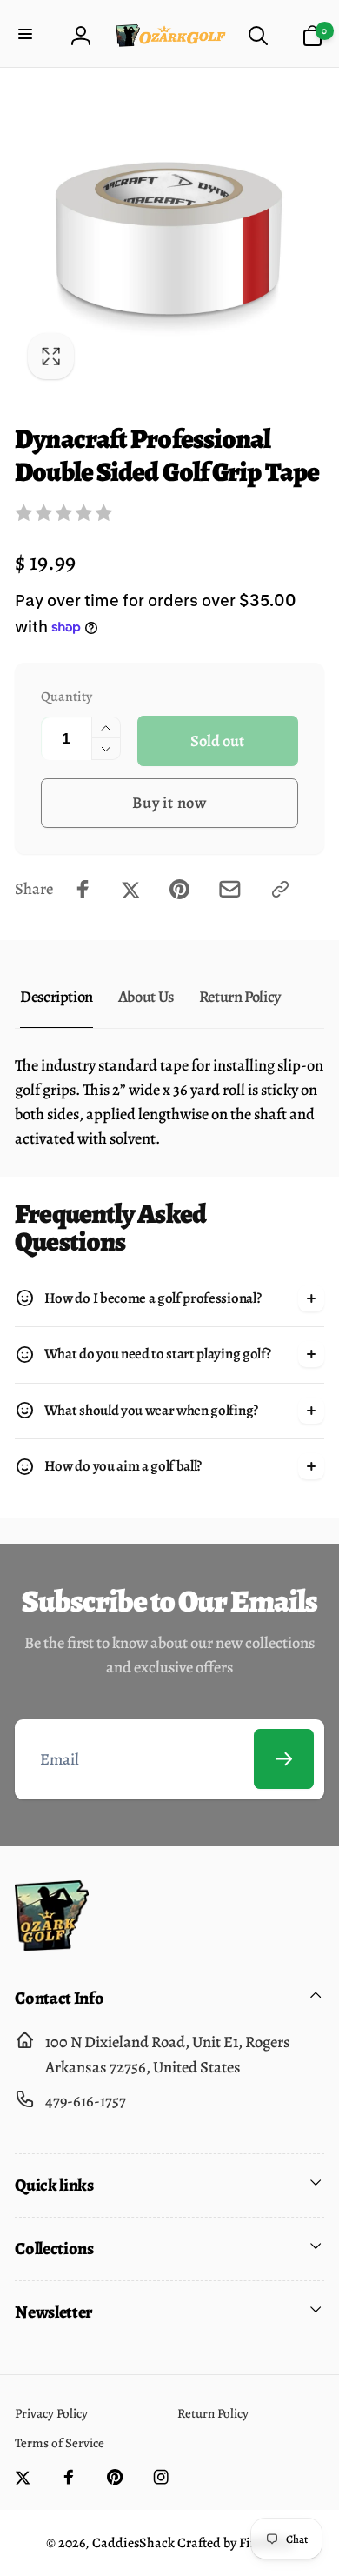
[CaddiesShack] (52, 1945)
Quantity (66, 696)
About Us (146, 996)
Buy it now (169, 802)
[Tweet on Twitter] (131, 889)
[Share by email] (230, 889)
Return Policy (240, 996)
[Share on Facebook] (83, 889)
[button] (27, 35)
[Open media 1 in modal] (169, 238)
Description (56, 996)
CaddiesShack (133, 2543)
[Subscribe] (284, 1759)
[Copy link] (280, 889)
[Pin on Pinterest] (179, 889)
